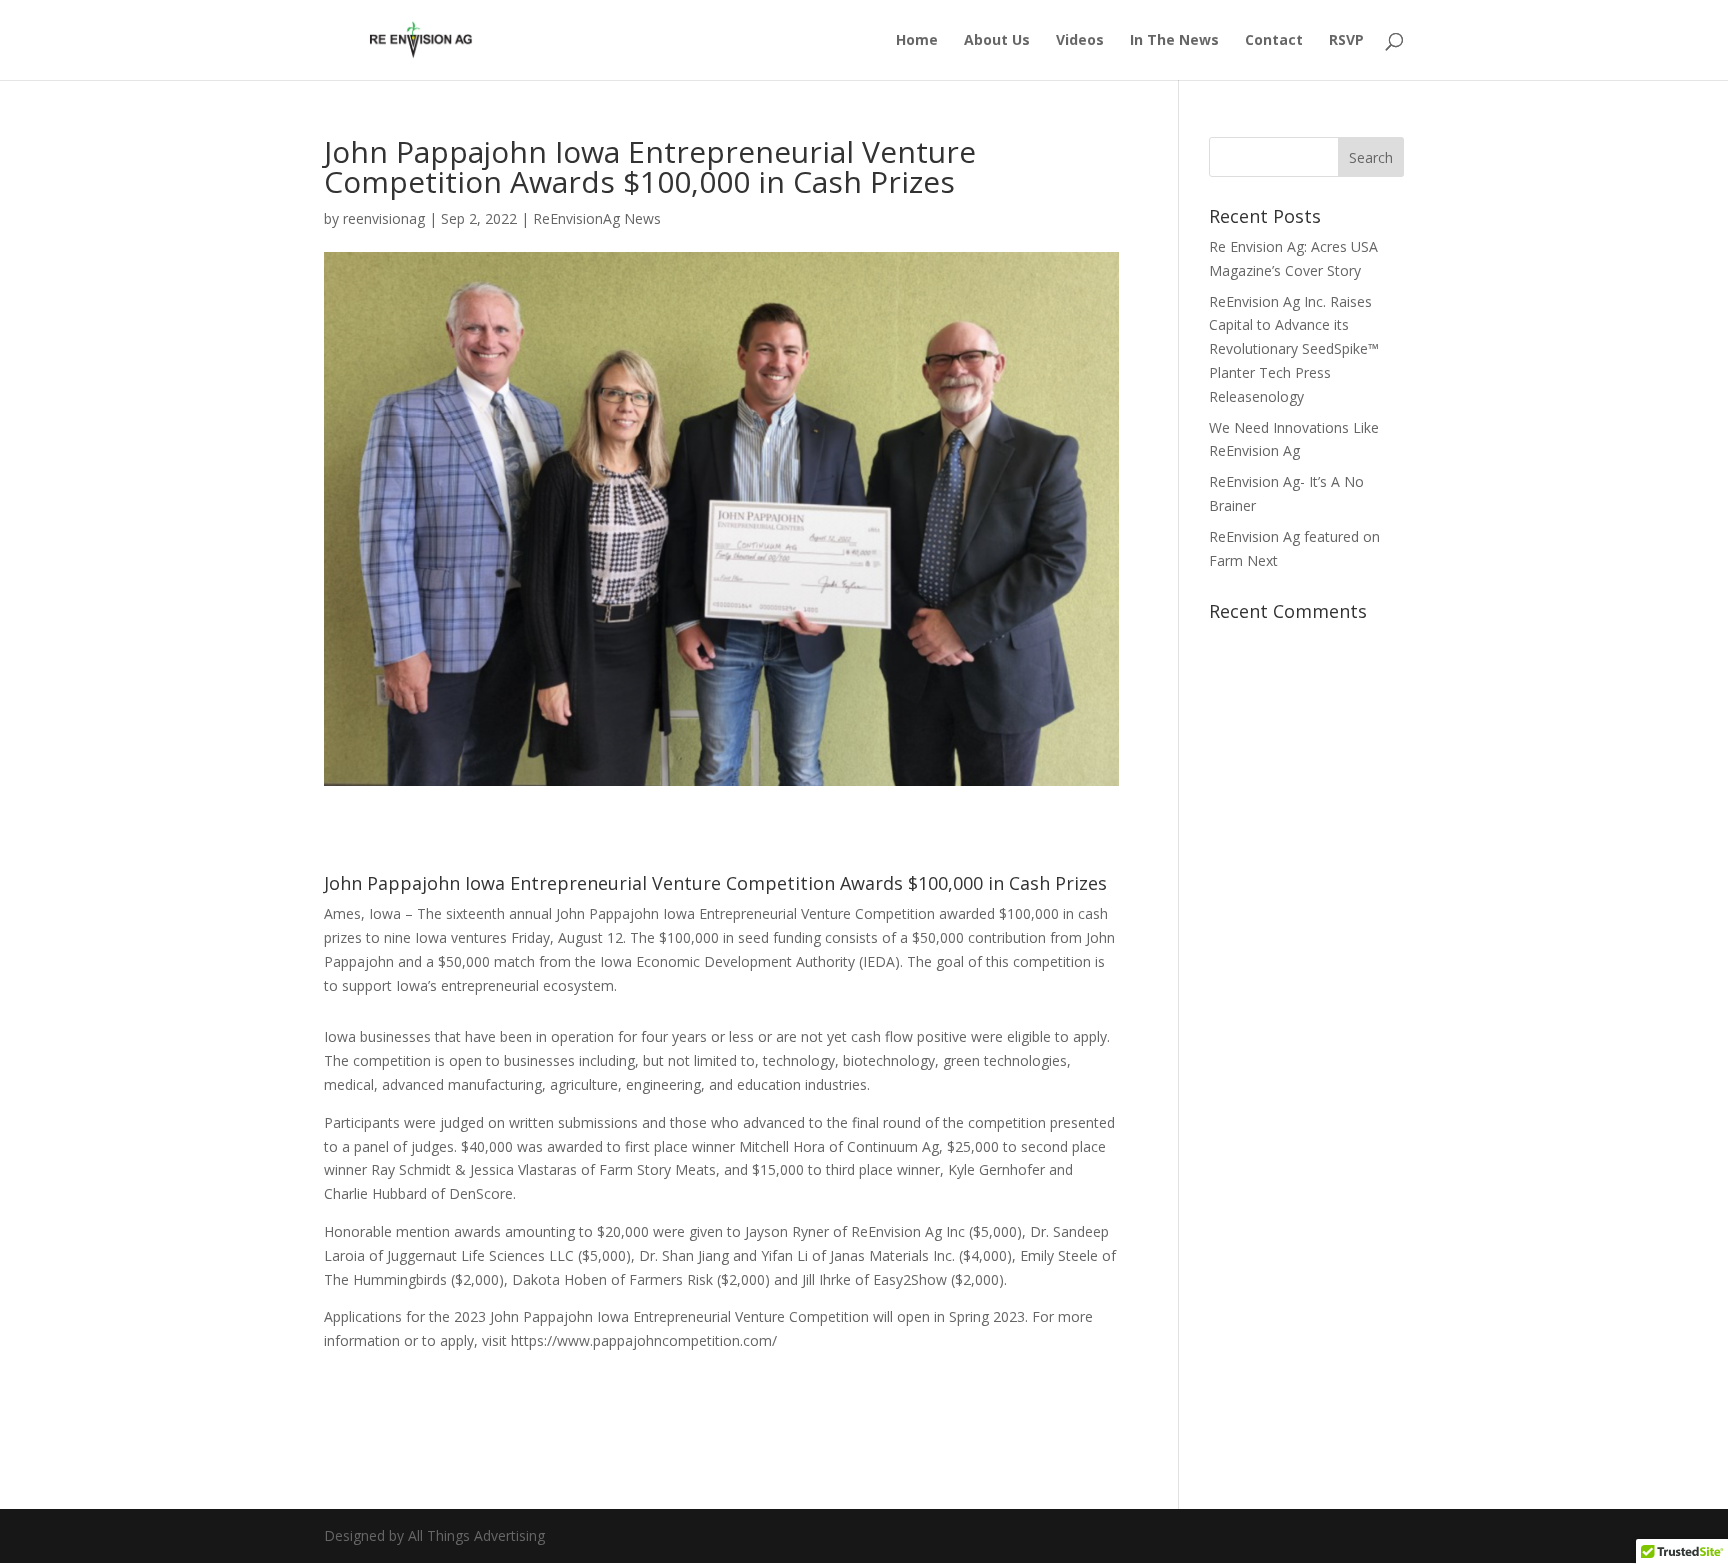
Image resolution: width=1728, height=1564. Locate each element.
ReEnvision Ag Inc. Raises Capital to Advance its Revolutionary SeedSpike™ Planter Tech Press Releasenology (1294, 349)
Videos (1080, 41)
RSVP (1346, 41)
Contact (1274, 41)
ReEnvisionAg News (597, 218)
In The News (1174, 41)
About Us (997, 41)
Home (917, 41)
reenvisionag (384, 218)
